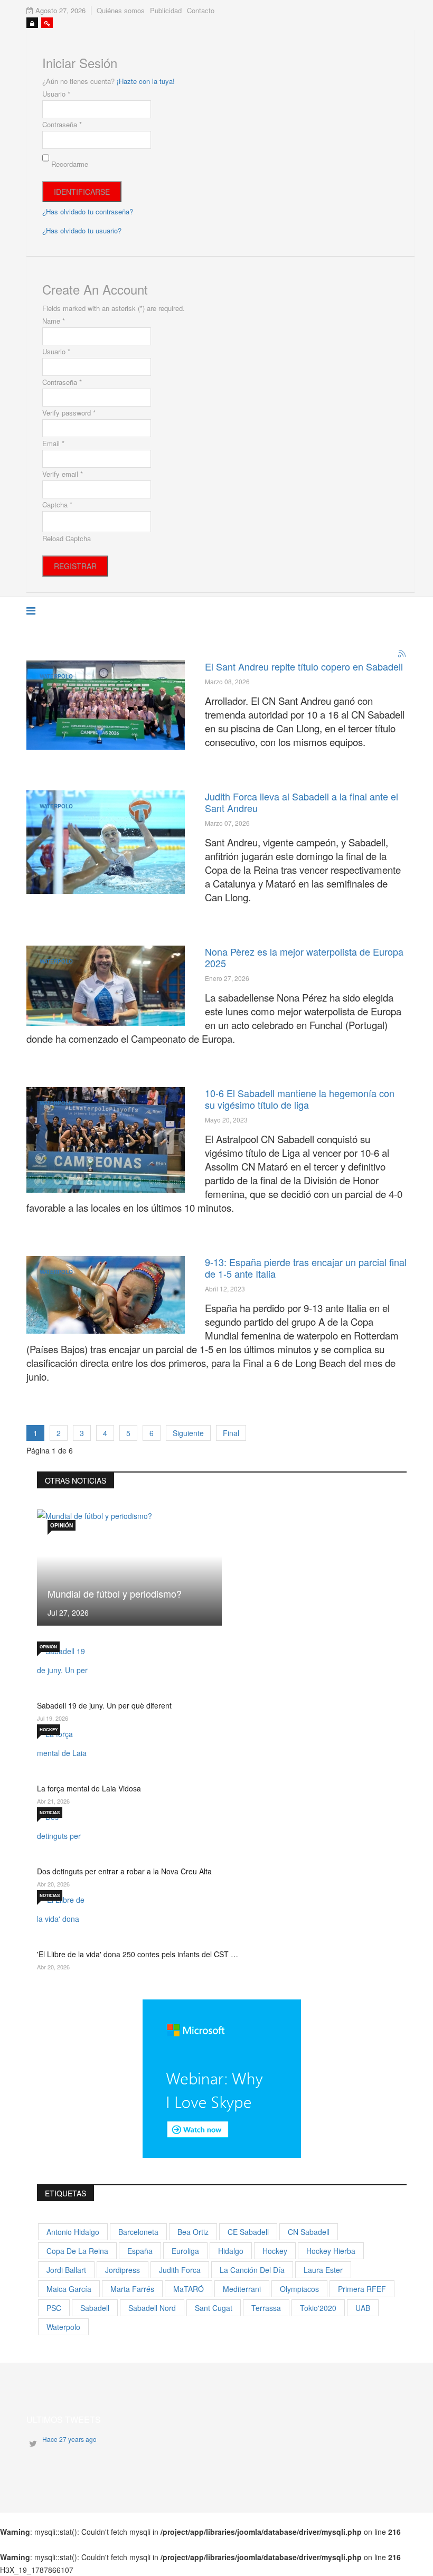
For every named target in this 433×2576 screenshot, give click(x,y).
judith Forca (180, 2270)
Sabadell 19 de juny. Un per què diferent (104, 1705)
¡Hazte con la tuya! (146, 81)
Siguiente (188, 1433)
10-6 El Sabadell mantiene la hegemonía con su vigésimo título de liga (300, 1099)
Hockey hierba (331, 2251)
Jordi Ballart (66, 2270)
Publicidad (166, 10)
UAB (363, 2308)
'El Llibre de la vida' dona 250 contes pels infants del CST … (138, 1954)
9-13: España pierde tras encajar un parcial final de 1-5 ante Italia (306, 1268)
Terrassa (266, 2308)
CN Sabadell (309, 2232)
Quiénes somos (121, 10)
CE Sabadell (248, 2232)
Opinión (62, 1525)
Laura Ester (323, 2270)
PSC (54, 2308)
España (140, 2251)
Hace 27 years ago (69, 2439)
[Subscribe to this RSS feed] (402, 654)
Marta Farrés (132, 2289)
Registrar (75, 566)
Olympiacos (299, 2289)
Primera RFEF (362, 2289)
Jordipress (123, 2270)
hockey (275, 2251)
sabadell (95, 2308)
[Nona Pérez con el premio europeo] (106, 986)
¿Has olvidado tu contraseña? (88, 211)
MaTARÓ (189, 2289)
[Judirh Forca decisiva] (106, 842)
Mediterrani (242, 2289)
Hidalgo (231, 2251)
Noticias (50, 1812)
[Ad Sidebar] (222, 2077)
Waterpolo (56, 676)
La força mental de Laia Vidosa (89, 1788)
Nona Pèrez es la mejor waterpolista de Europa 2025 (304, 957)
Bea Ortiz (193, 2232)
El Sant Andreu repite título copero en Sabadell (304, 666)
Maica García (69, 2289)
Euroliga (185, 2251)
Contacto (201, 10)
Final (231, 1433)
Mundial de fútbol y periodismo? (115, 1593)
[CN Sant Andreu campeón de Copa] (106, 705)
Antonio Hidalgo (73, 2232)
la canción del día (252, 2270)
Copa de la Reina (77, 2251)
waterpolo (63, 2327)
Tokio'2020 (318, 2308)
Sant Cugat (214, 2308)
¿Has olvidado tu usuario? (82, 230)
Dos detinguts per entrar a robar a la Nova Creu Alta (124, 1871)
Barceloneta (138, 2232)
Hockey (49, 1729)
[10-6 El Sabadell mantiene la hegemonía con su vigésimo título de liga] (106, 1140)
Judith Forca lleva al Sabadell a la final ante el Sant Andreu (302, 802)
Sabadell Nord (152, 2308)
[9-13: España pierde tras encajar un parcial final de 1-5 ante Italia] (106, 1295)
